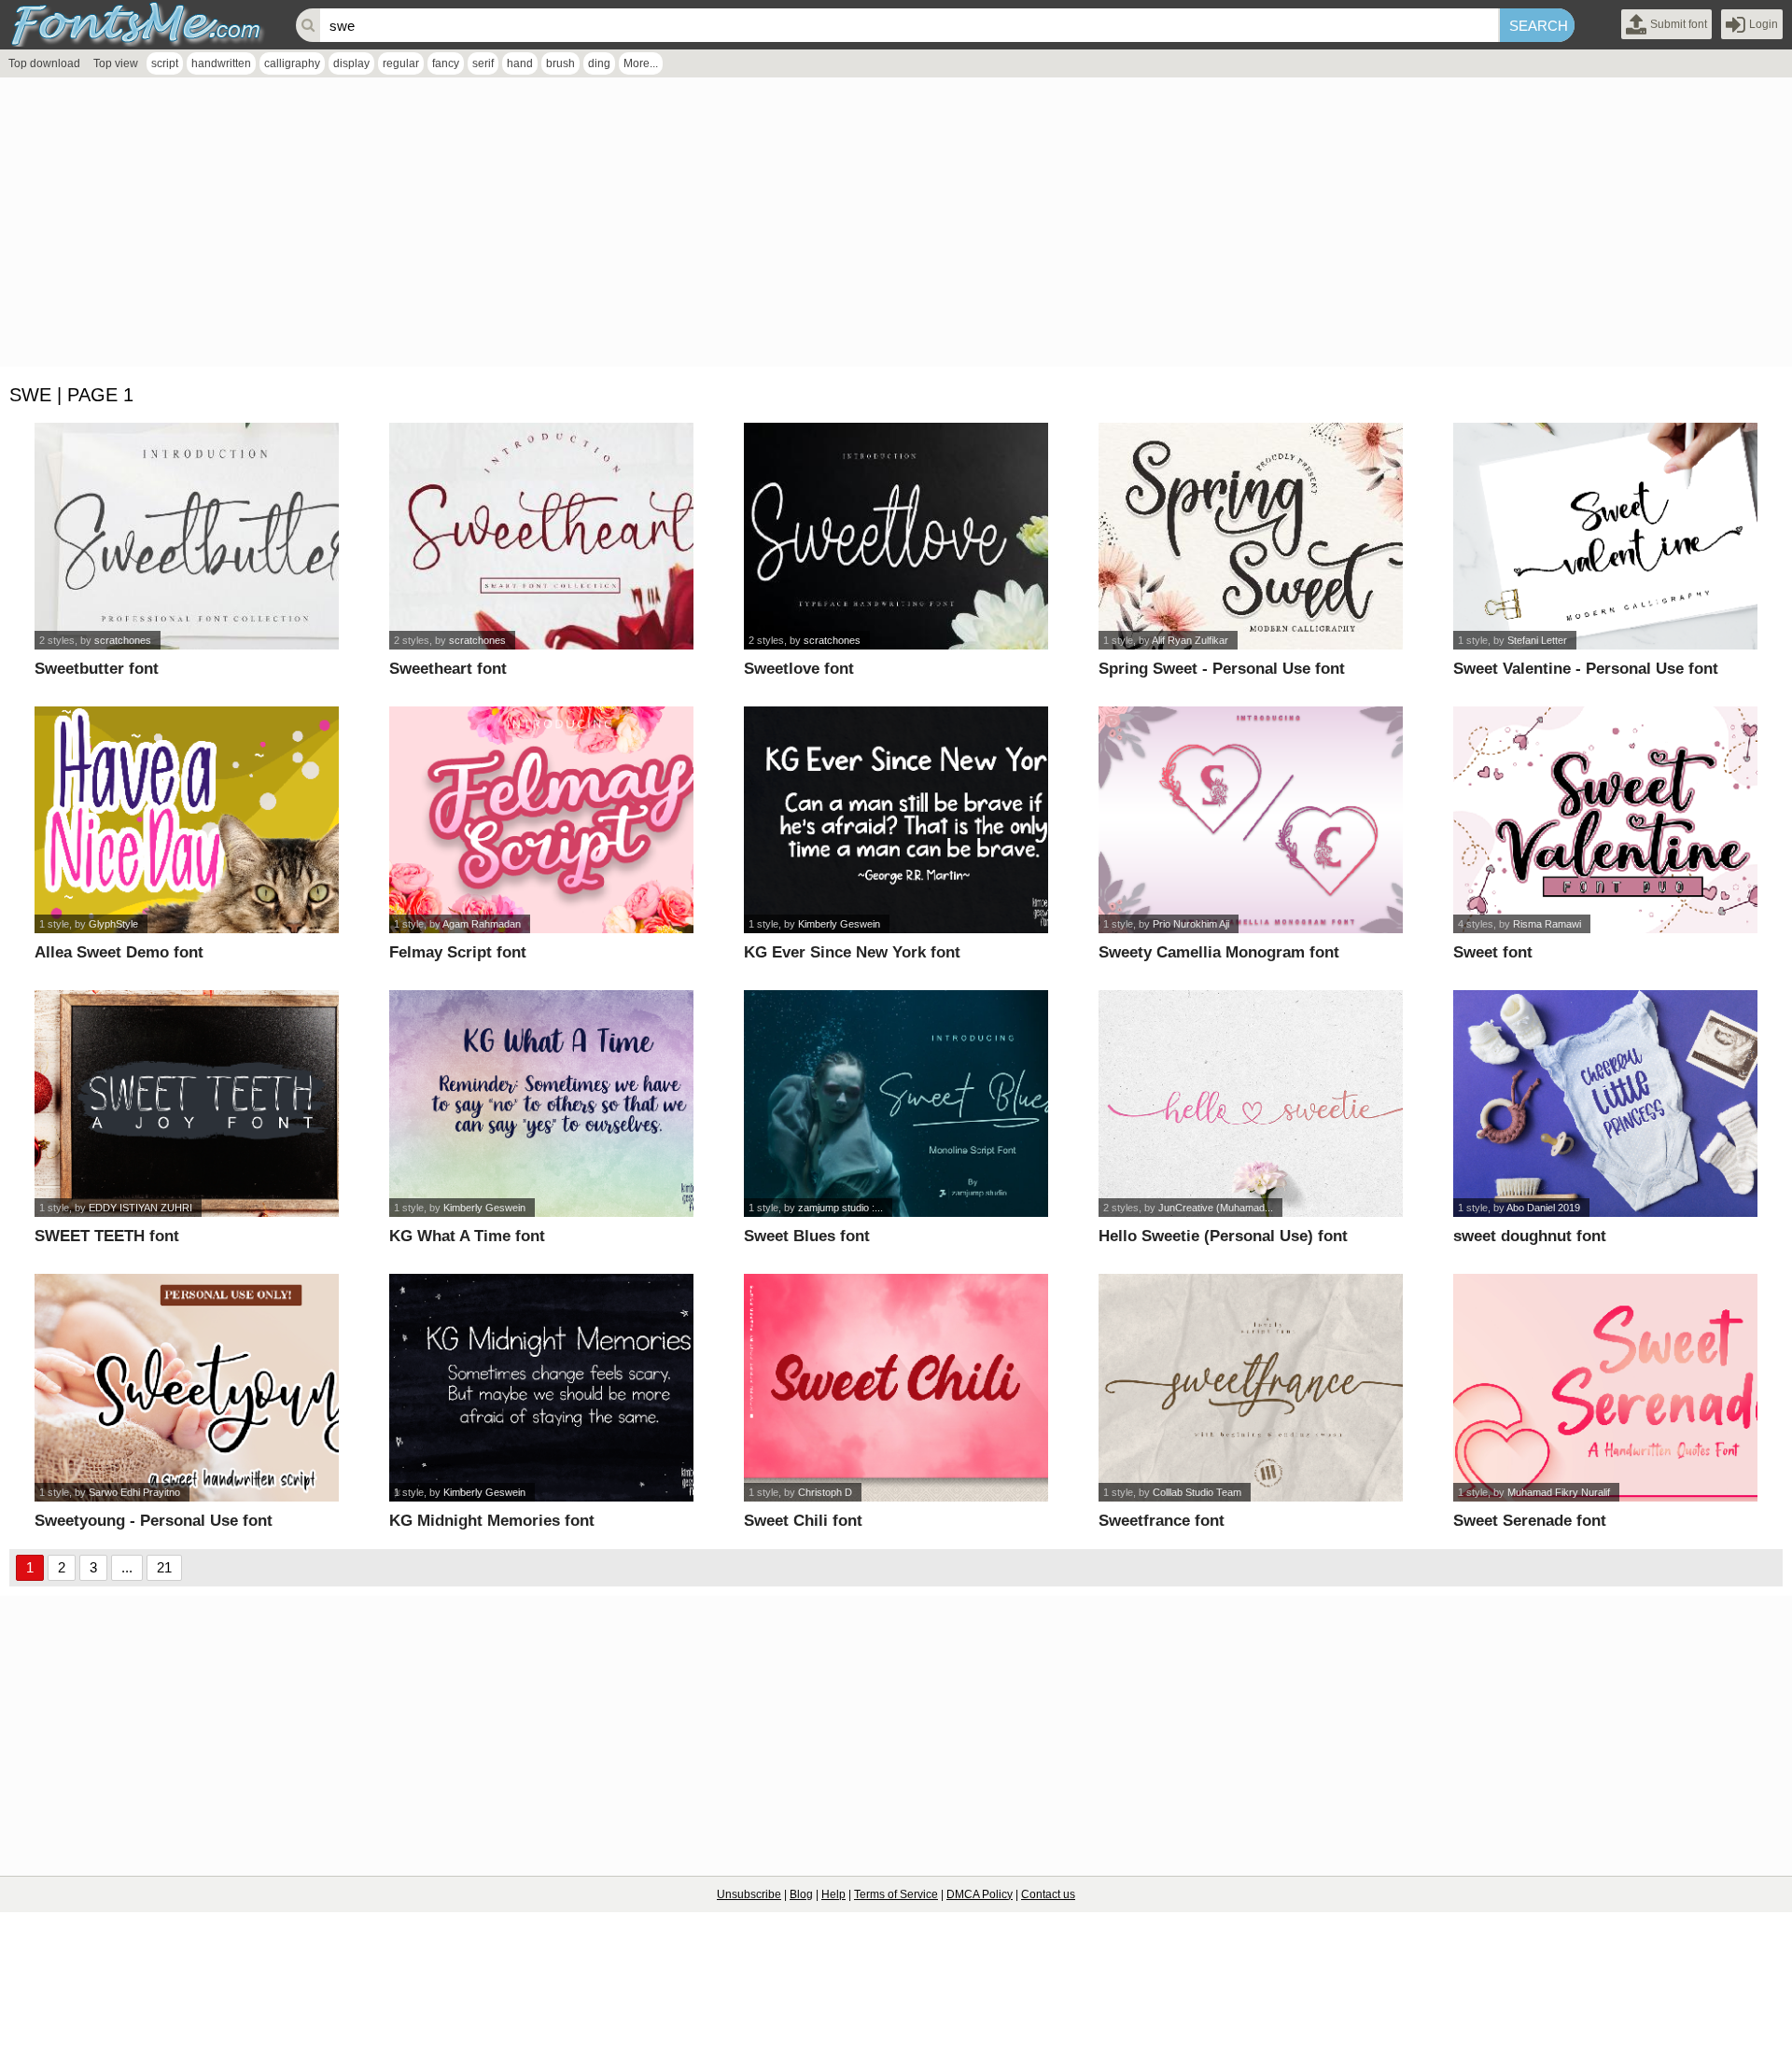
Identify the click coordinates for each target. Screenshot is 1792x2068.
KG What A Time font (467, 1236)
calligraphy (292, 63)
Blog (801, 1894)
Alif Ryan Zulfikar (1190, 640)
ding (599, 63)
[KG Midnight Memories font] (542, 1387)
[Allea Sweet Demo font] (187, 820)
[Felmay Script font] (542, 820)
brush (560, 63)
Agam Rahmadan (482, 924)
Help (833, 1894)
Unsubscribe (749, 1894)
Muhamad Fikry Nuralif (1559, 1492)
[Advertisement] (560, 227)
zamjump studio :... (840, 1208)
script (165, 63)
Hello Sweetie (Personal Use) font (1223, 1236)
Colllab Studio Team (1197, 1492)
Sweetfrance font (1162, 1521)
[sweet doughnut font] (1606, 1104)
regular (401, 63)
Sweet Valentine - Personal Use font (1586, 669)
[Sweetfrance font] (1251, 1387)
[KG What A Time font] (542, 1104)
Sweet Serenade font (1530, 1521)
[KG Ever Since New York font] (896, 820)
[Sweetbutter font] (187, 536)
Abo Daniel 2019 (1543, 1208)
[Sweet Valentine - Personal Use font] (1606, 536)
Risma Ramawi (1547, 924)
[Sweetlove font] (896, 536)
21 (164, 1567)
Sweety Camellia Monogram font (1219, 952)
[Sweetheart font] (542, 536)
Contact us (1048, 1894)
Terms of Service (896, 1894)
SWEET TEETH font (107, 1236)
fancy (446, 63)
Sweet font (1493, 952)
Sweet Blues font (807, 1236)
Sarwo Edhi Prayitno (134, 1492)
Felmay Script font (458, 952)
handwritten (221, 63)
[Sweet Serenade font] (1606, 1387)
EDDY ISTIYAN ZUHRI (140, 1208)
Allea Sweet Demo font (119, 952)
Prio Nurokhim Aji (1191, 924)
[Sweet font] (1606, 820)
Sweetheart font (448, 669)
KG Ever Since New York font (852, 952)
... (127, 1567)
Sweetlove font (799, 669)
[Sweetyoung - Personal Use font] (187, 1387)
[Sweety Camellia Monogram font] (1251, 820)
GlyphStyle (113, 924)
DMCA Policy (980, 1894)
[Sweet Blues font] (896, 1104)
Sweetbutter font (97, 669)
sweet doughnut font (1530, 1236)
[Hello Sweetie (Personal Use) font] (1251, 1104)
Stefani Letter (1537, 640)
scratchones (123, 640)
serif (483, 63)
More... (641, 63)
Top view (116, 63)
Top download (44, 63)
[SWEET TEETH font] (187, 1104)
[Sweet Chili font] (896, 1387)
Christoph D (825, 1492)
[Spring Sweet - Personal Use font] (1251, 536)
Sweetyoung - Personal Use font (154, 1521)
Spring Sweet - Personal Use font (1222, 669)
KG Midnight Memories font (492, 1521)
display (351, 63)
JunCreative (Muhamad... (1216, 1208)
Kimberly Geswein (839, 924)
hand (520, 63)
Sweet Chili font (803, 1521)
